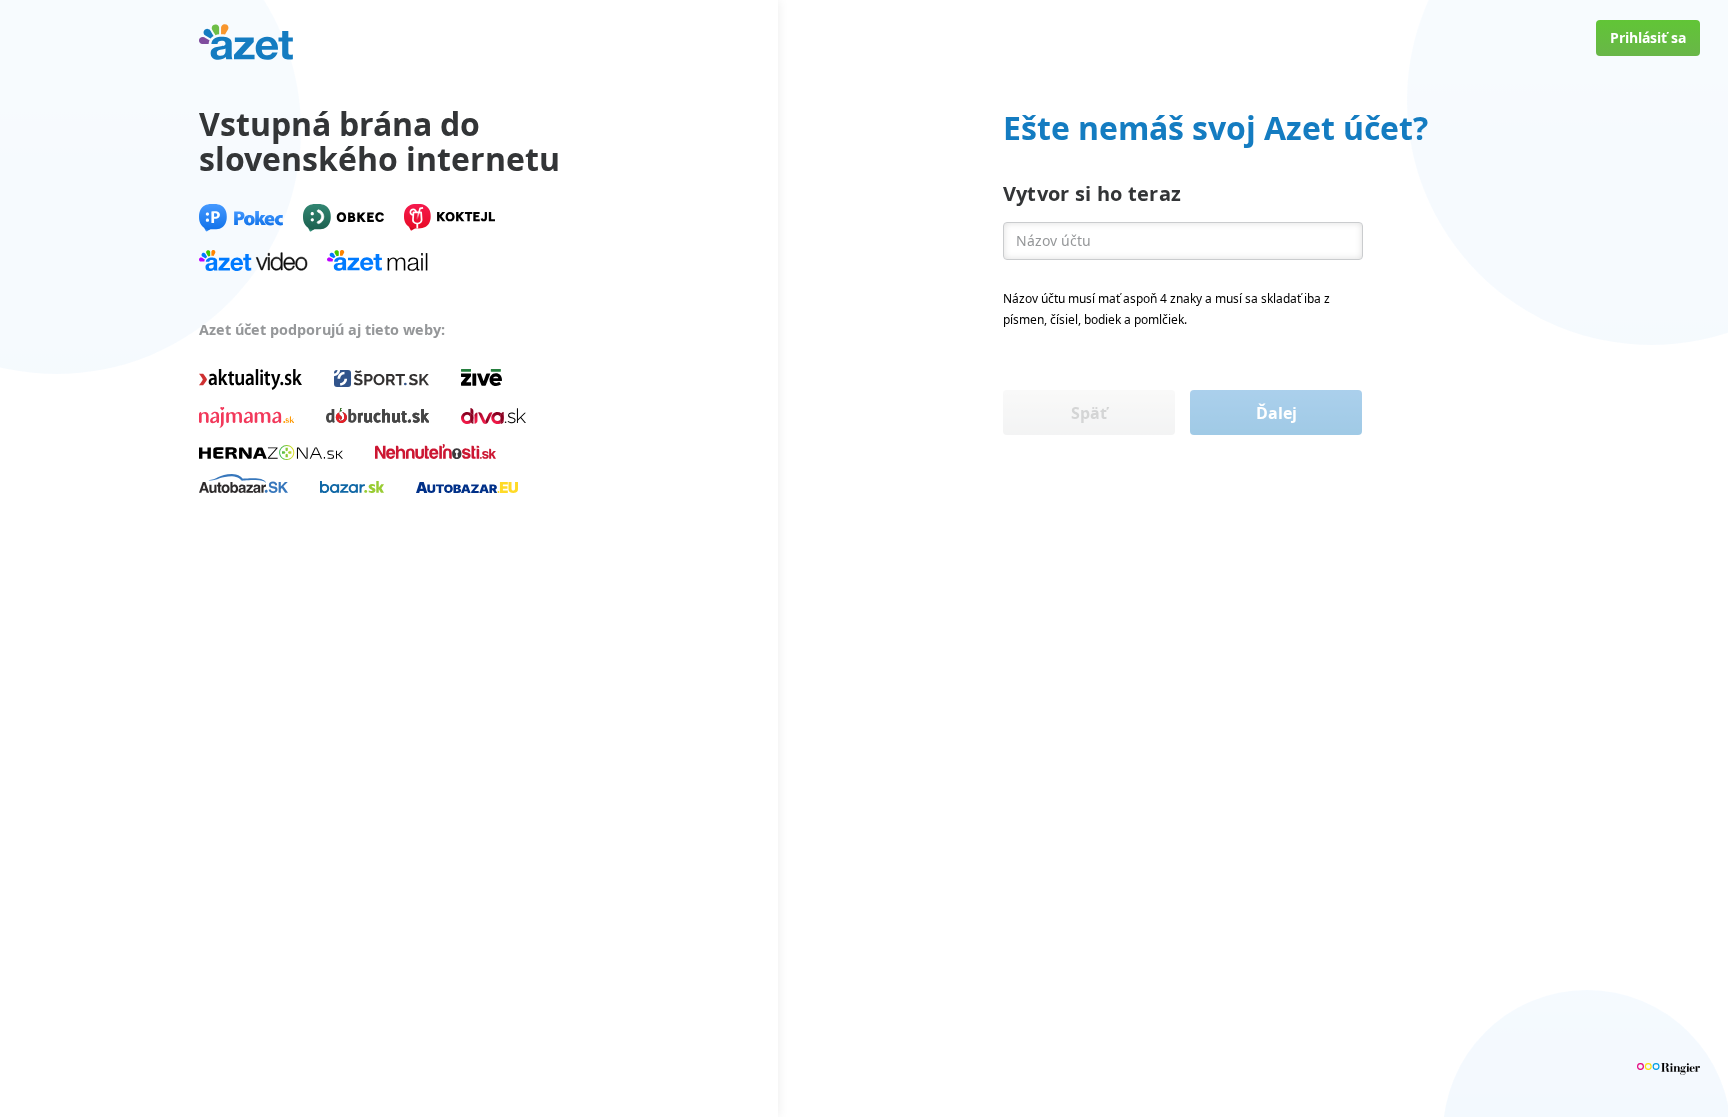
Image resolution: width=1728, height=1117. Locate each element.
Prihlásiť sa (1648, 37)
